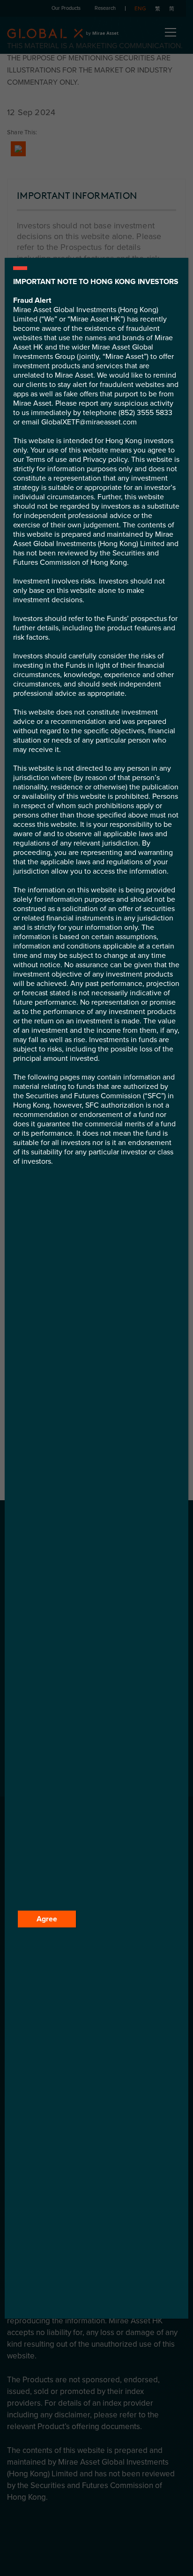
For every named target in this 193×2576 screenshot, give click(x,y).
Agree (47, 1919)
